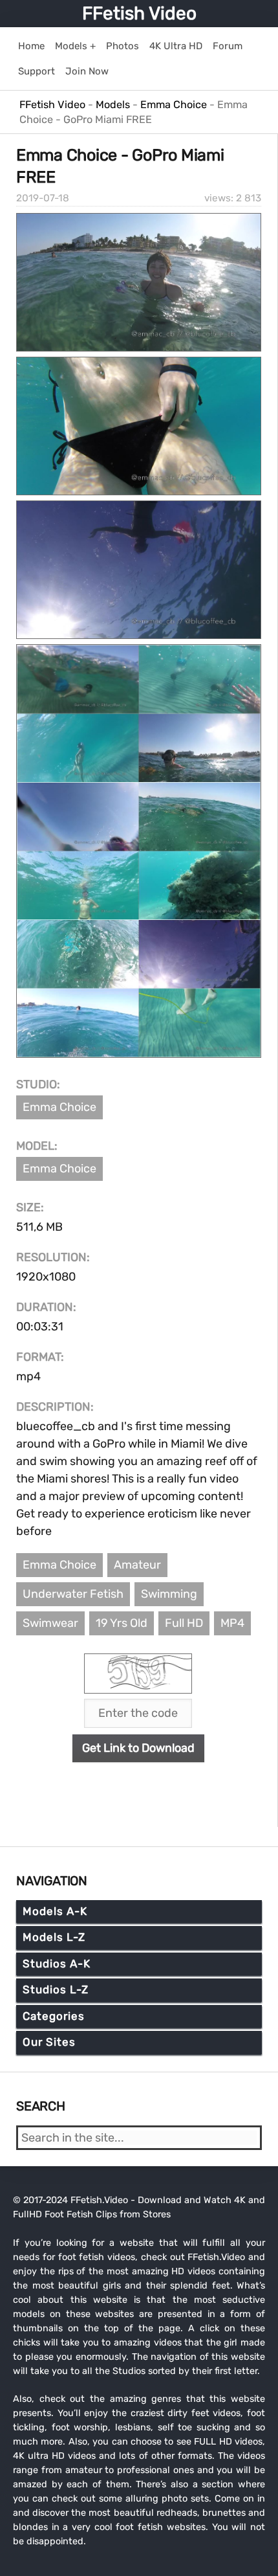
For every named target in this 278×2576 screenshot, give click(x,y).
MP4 (232, 1623)
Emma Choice (59, 1107)
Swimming (169, 1594)
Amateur (137, 1565)
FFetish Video (139, 13)
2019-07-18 (43, 198)
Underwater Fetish (73, 1594)
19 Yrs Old (122, 1623)
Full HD (184, 1623)
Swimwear (50, 1623)
